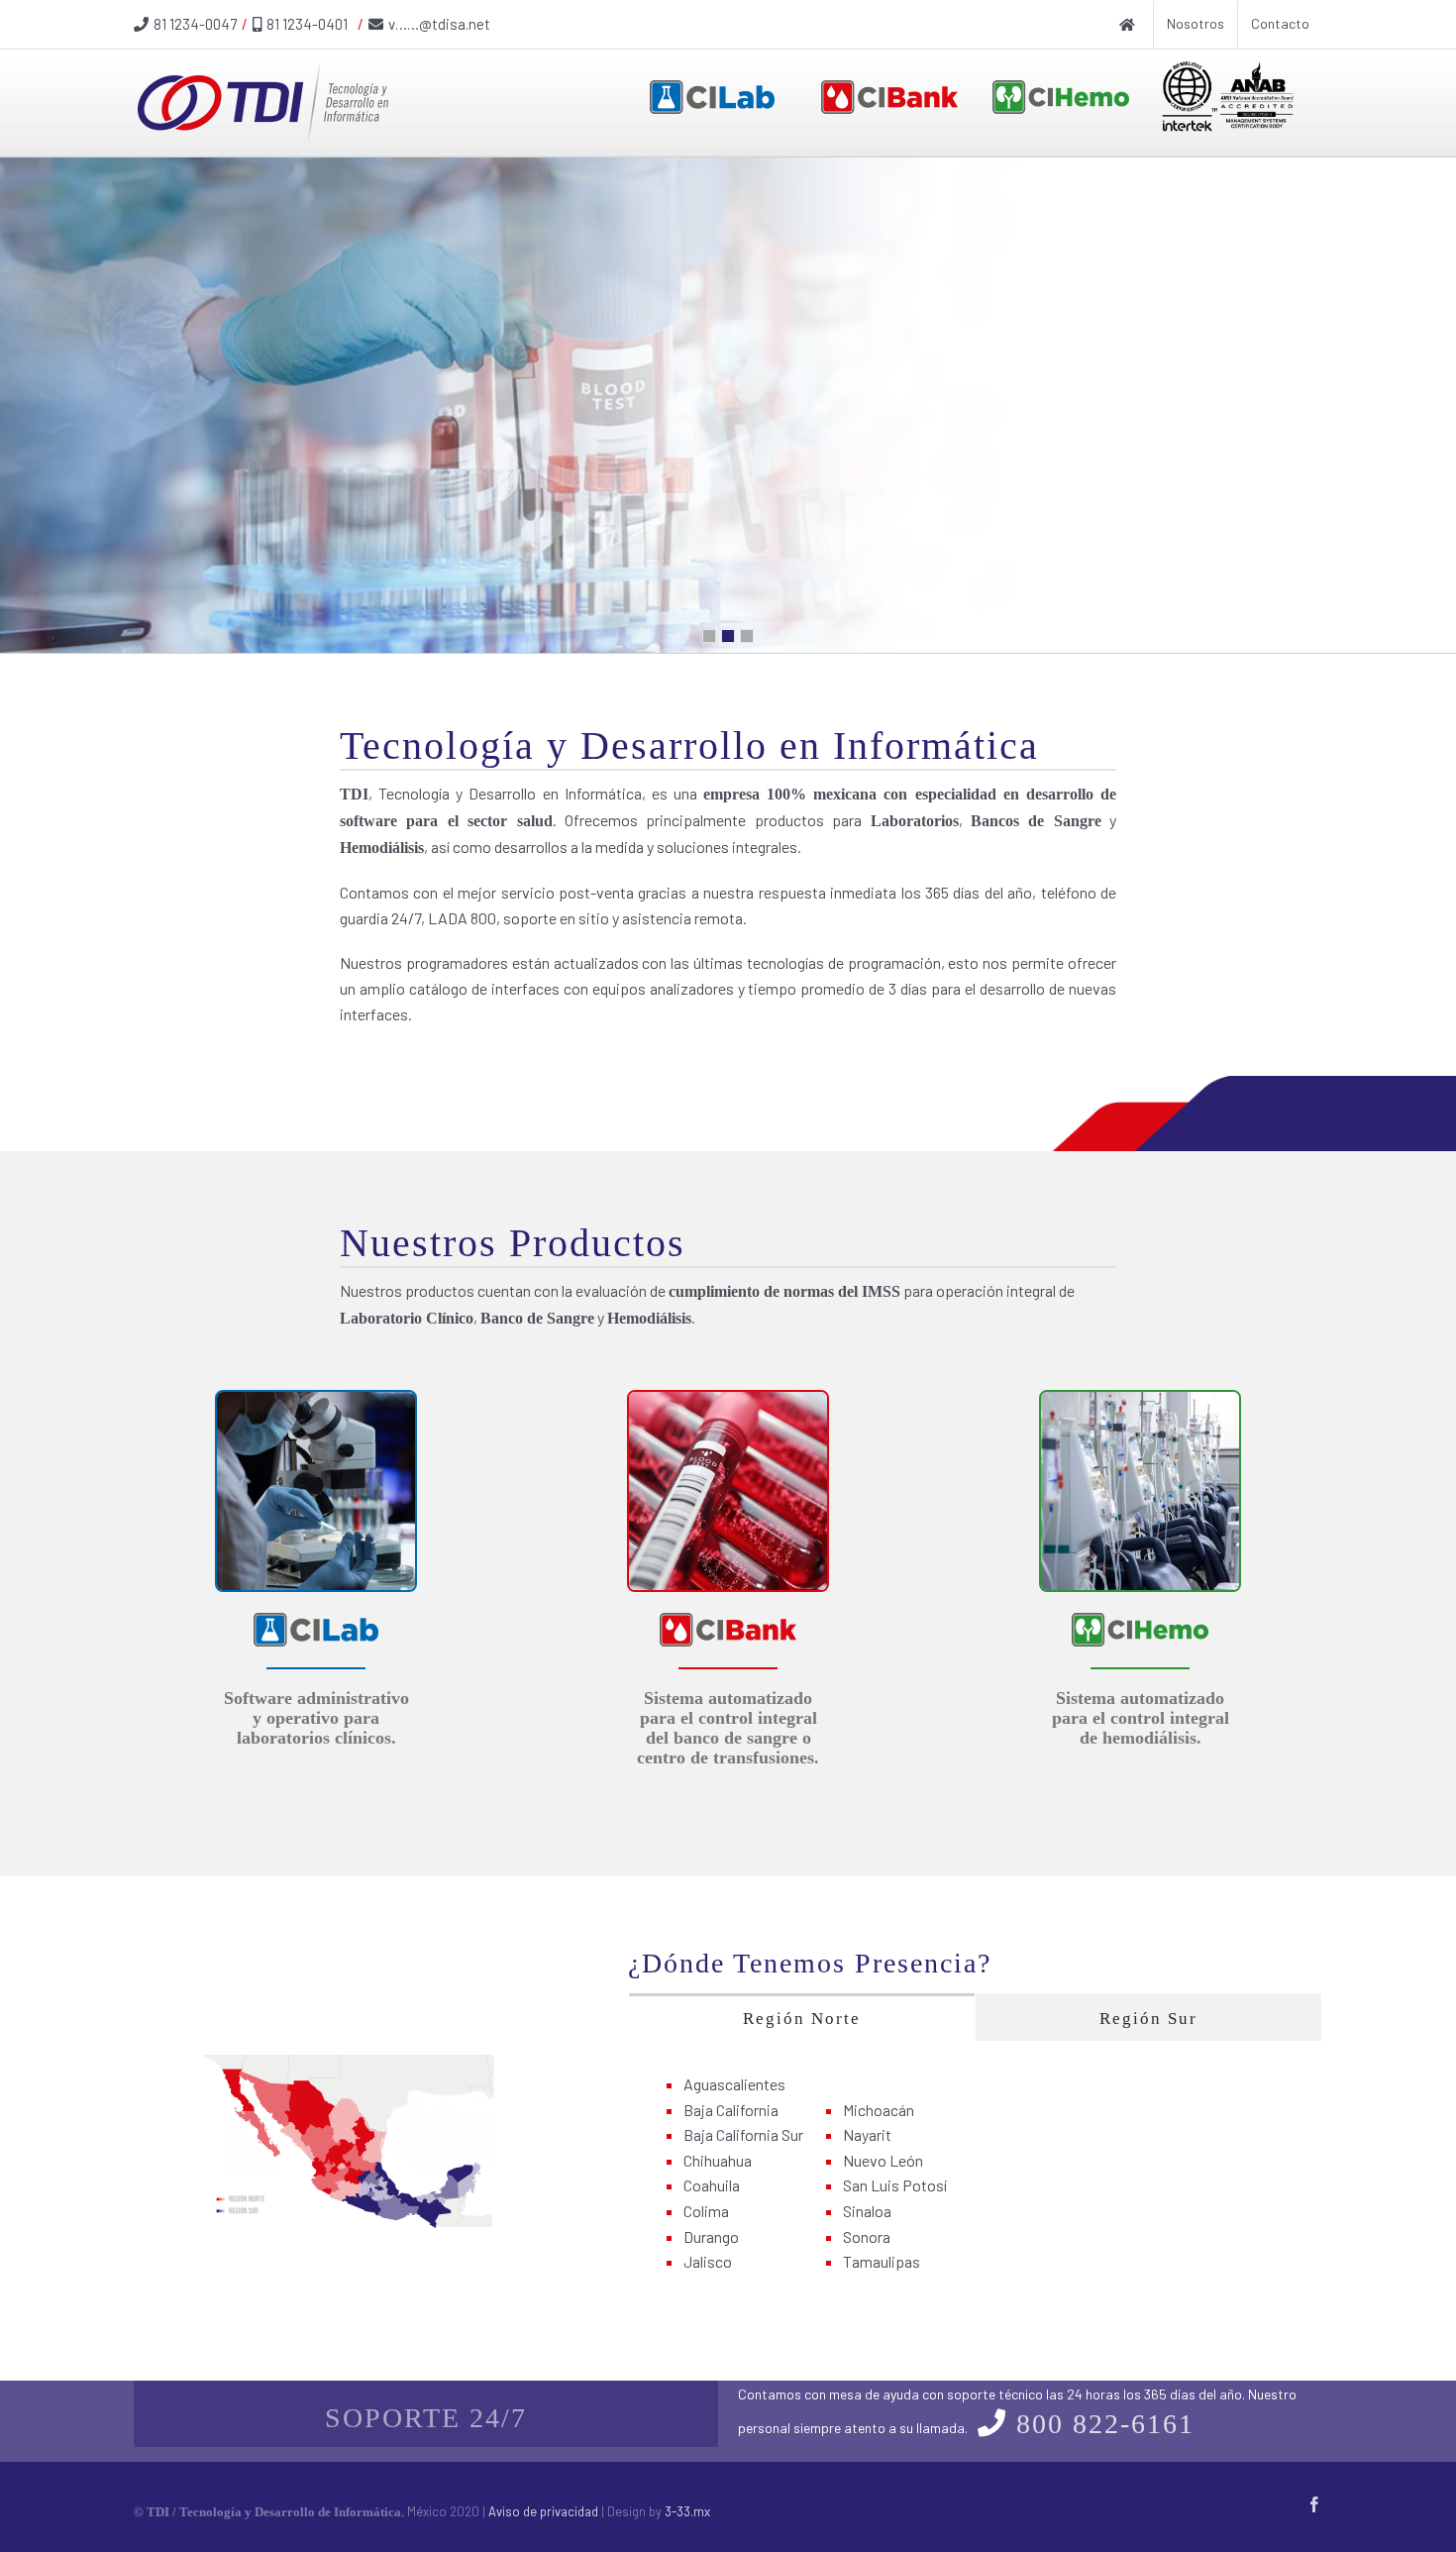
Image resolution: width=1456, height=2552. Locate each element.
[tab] (802, 2017)
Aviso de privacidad (543, 2511)
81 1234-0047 (195, 24)
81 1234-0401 (307, 24)
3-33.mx (687, 2511)
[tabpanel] (975, 2174)
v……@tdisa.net (439, 24)
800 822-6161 (1105, 2424)
